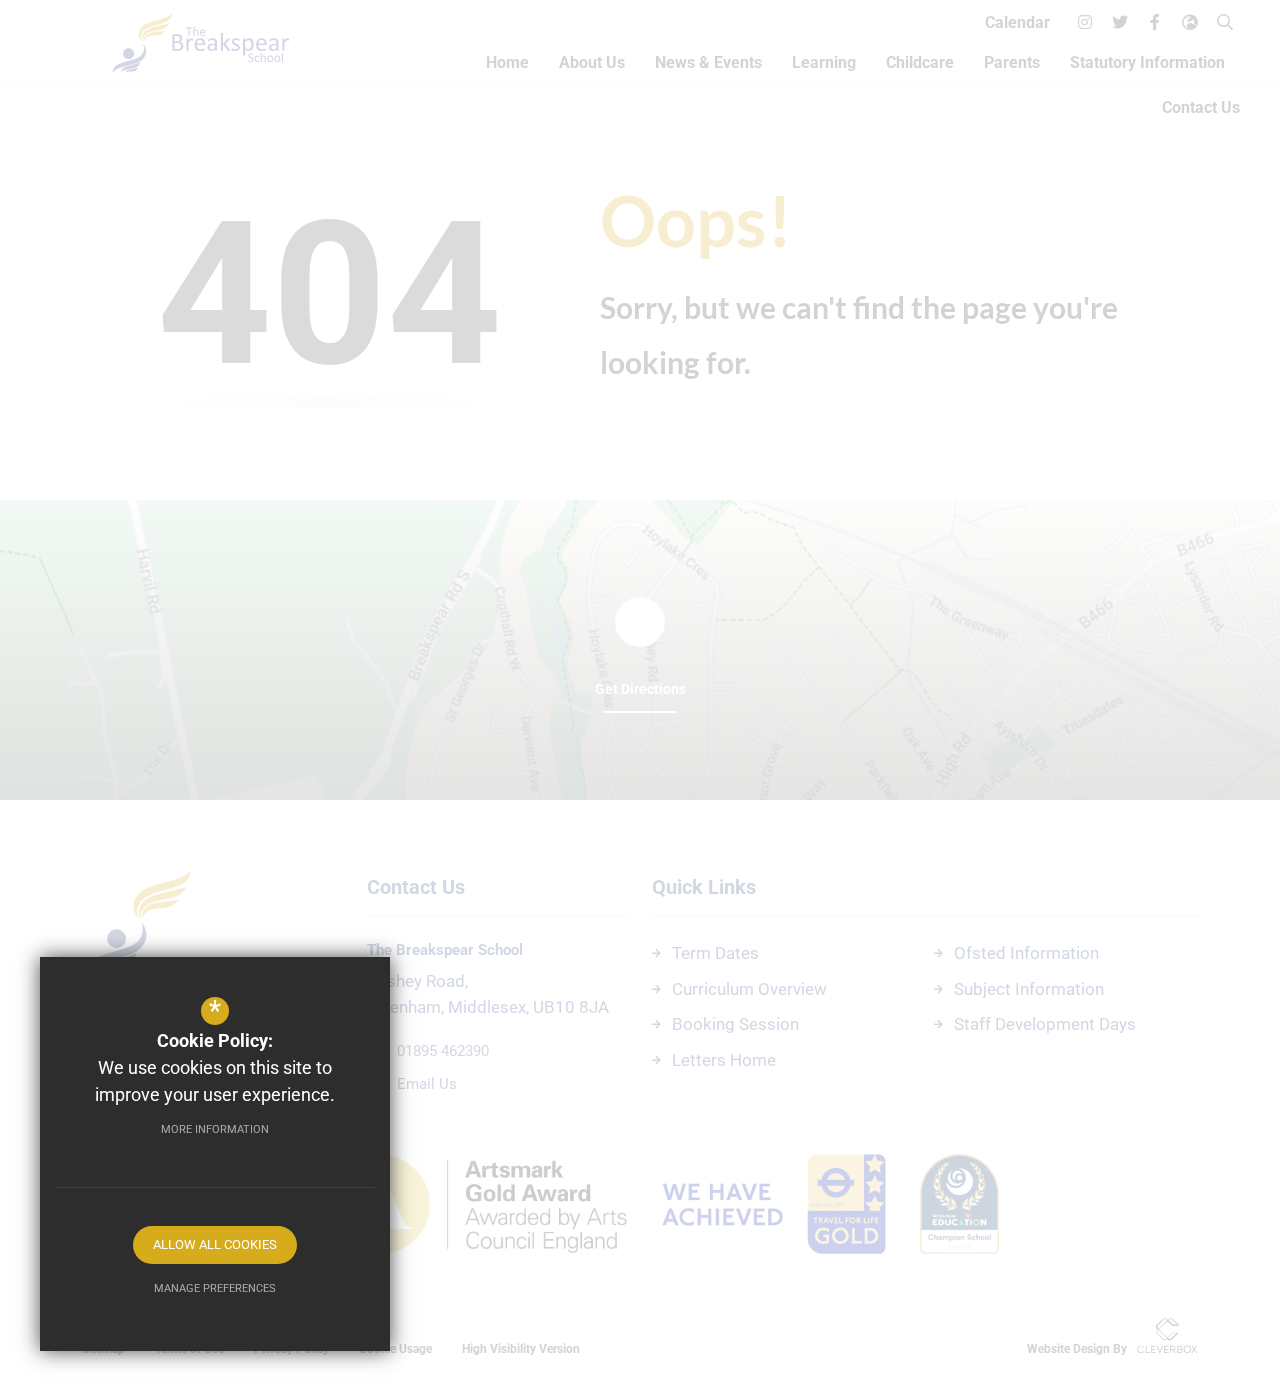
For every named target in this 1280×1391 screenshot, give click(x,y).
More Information (215, 1129)
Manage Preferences (215, 1288)
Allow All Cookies (215, 1244)
